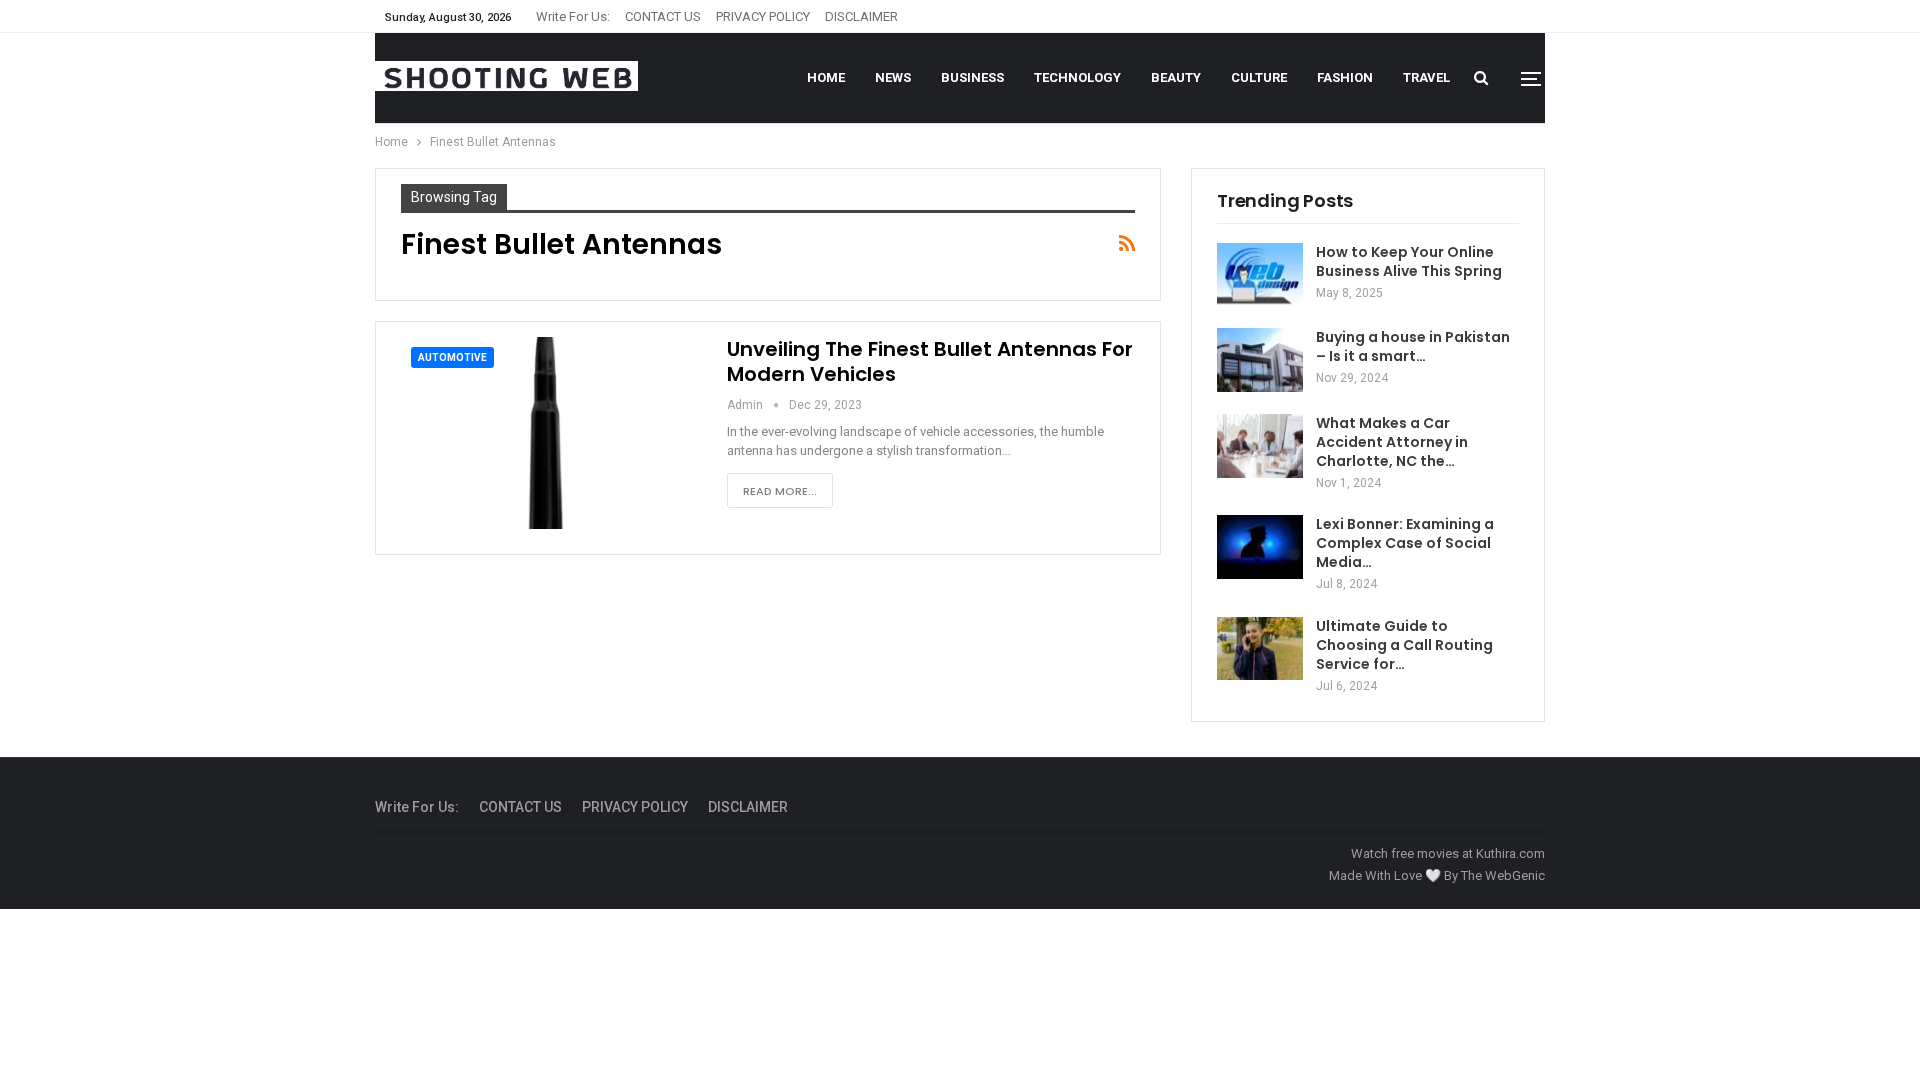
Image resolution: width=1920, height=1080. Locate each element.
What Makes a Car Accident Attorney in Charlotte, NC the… (1392, 442)
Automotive (452, 357)
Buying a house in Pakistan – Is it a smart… (1413, 346)
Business (972, 77)
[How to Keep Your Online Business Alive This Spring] (1260, 275)
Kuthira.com (1510, 853)
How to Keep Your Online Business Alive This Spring (1409, 261)
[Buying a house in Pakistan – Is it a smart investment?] (1260, 360)
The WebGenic (1503, 875)
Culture (1259, 77)
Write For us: (573, 16)
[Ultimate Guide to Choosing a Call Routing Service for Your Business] (1260, 649)
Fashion (1345, 77)
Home (826, 77)
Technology (1077, 77)
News (893, 77)
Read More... (780, 491)
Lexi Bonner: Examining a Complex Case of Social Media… (1405, 543)
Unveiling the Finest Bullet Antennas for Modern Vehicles (930, 361)
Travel (1426, 77)
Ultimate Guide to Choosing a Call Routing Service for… (1404, 645)
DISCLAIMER (861, 16)
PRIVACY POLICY (763, 16)
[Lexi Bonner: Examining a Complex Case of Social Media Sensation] (1260, 547)
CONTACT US (663, 16)
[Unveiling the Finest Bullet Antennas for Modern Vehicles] (551, 433)
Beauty (1176, 77)
